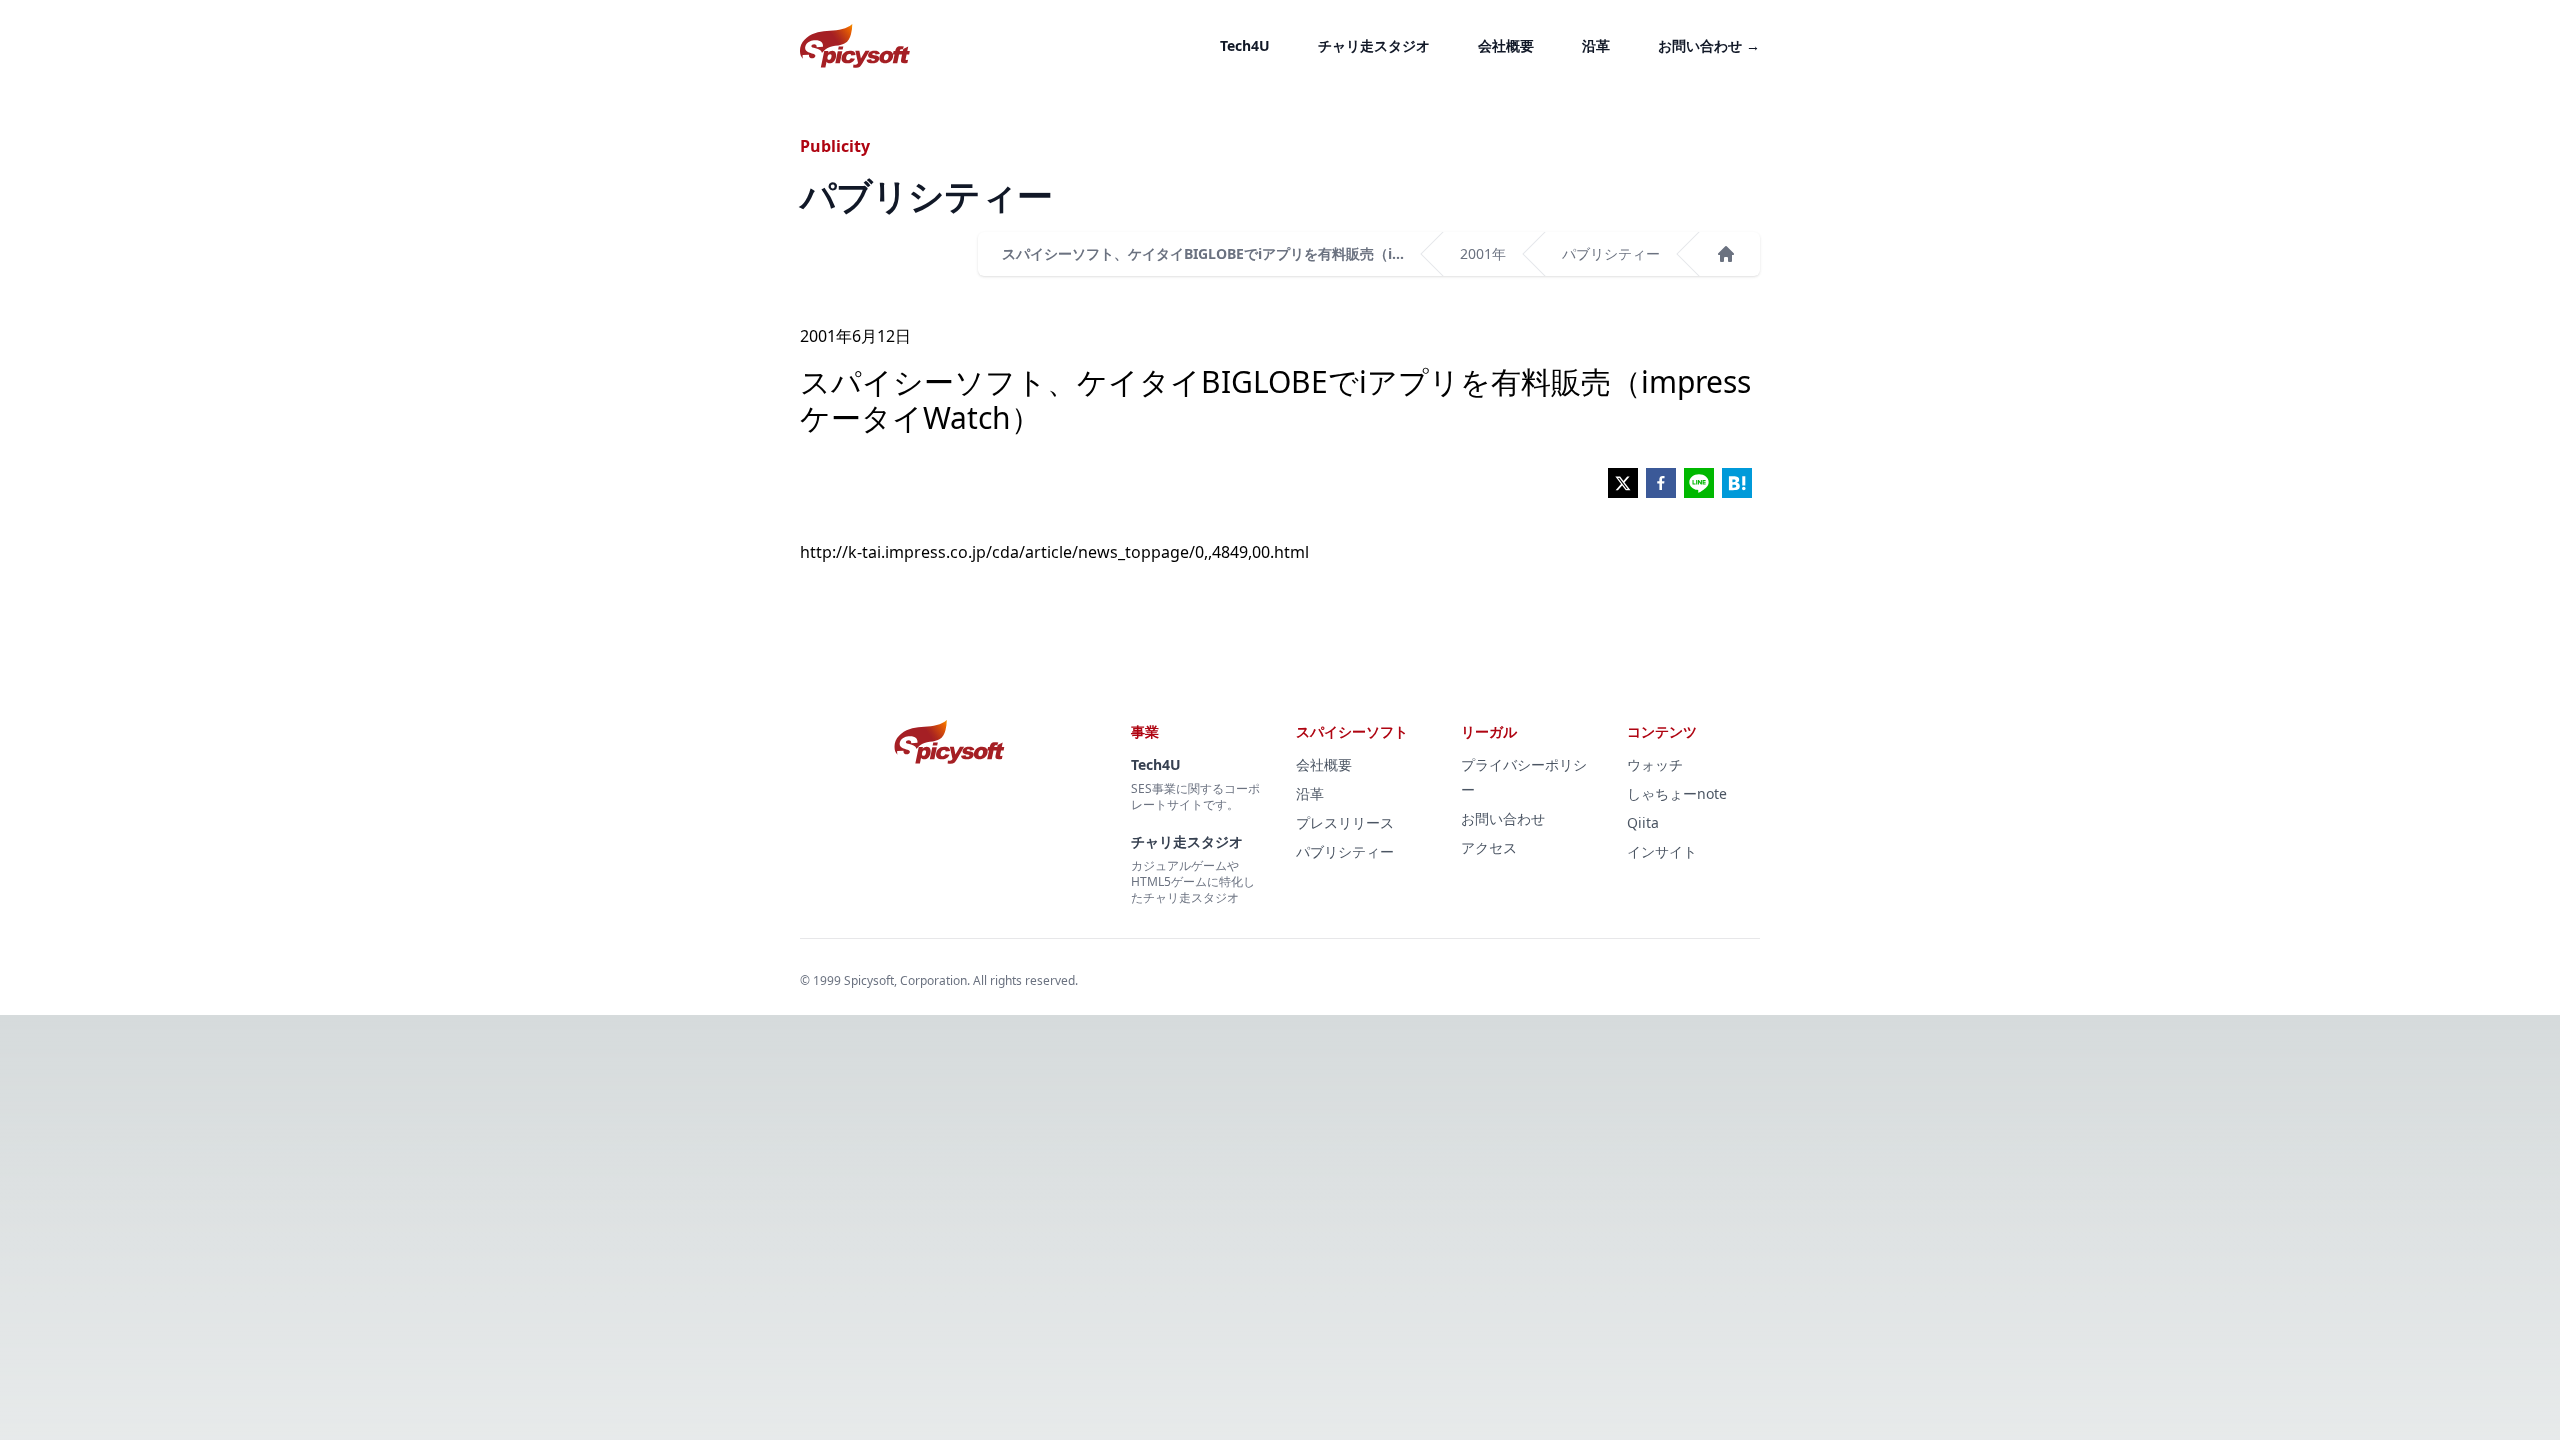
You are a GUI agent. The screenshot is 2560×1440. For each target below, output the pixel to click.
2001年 (1483, 253)
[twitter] (1623, 483)
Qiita (1643, 822)
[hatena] (1737, 483)
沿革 (1596, 45)
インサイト (1662, 851)
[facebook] (1661, 483)
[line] (1699, 483)
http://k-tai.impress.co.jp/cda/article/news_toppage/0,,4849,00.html (1054, 552)
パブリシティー (1611, 253)
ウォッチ (1655, 764)
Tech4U (1245, 45)
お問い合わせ (1709, 45)
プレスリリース (1345, 822)
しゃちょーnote (1677, 793)
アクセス (1489, 847)
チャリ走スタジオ (1374, 45)
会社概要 (1506, 45)
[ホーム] (1726, 254)
